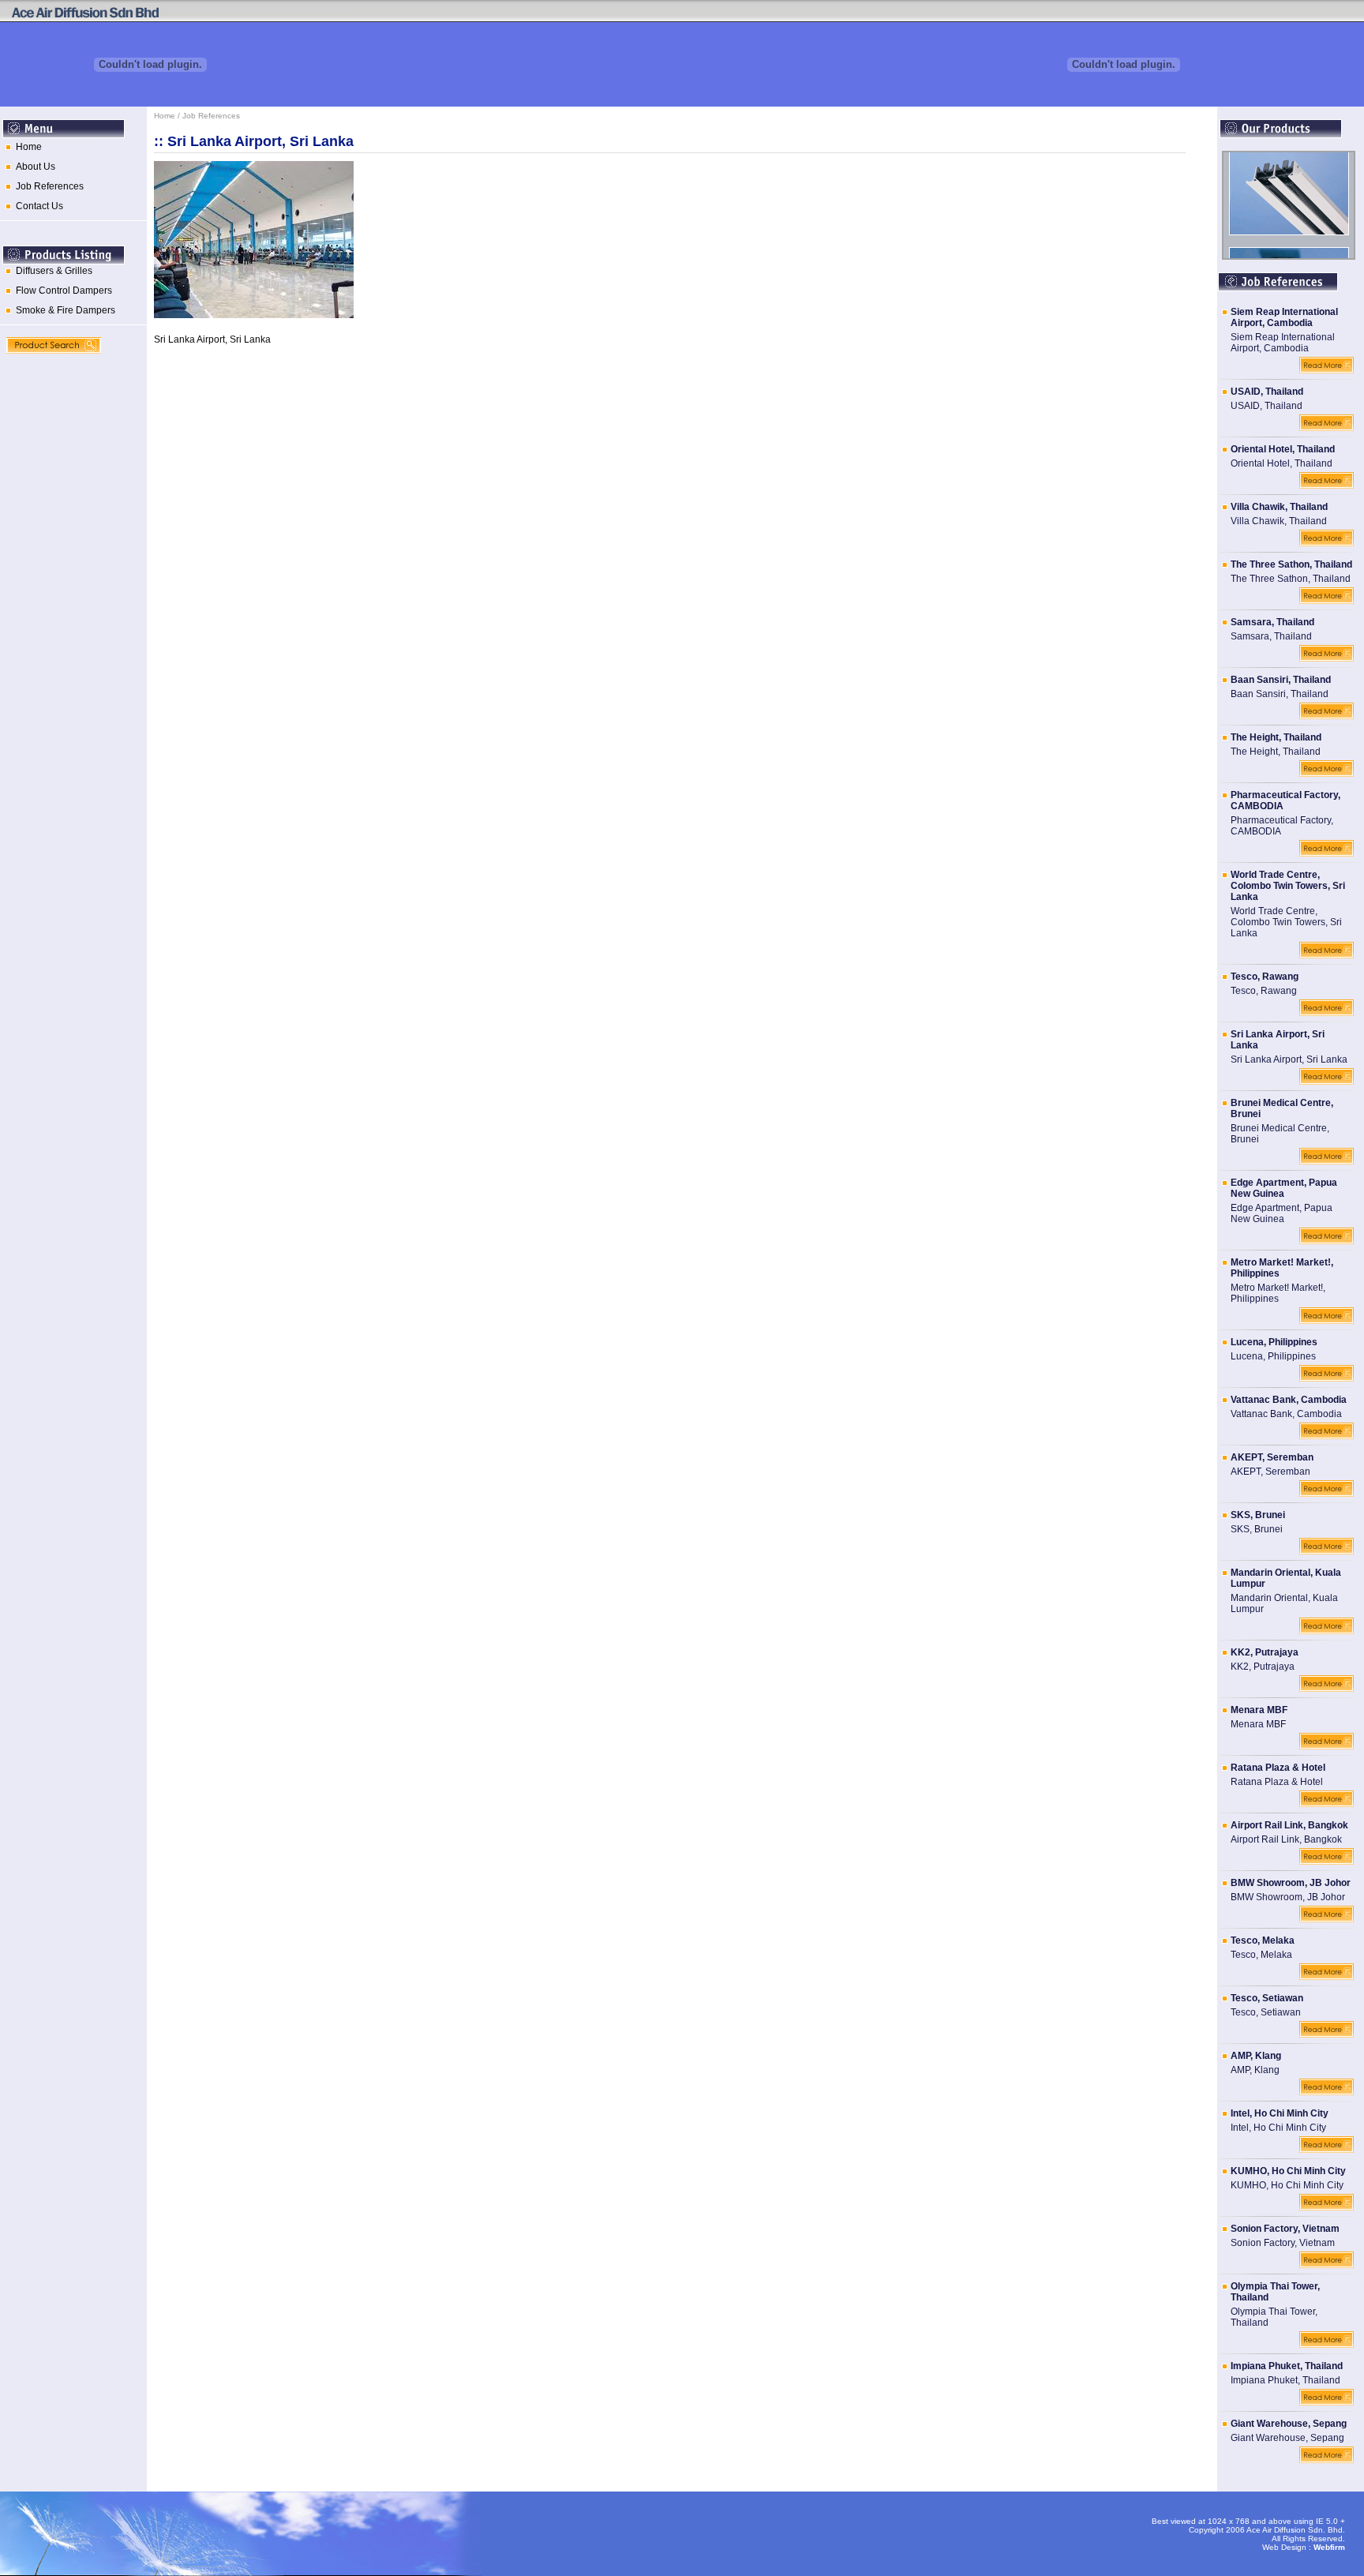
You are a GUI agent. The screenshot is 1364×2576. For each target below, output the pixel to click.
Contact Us (37, 206)
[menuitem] (73, 151)
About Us (33, 167)
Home (26, 147)
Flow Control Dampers (62, 291)
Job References (47, 186)
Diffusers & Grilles (52, 271)
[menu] (73, 181)
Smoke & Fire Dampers (63, 310)
